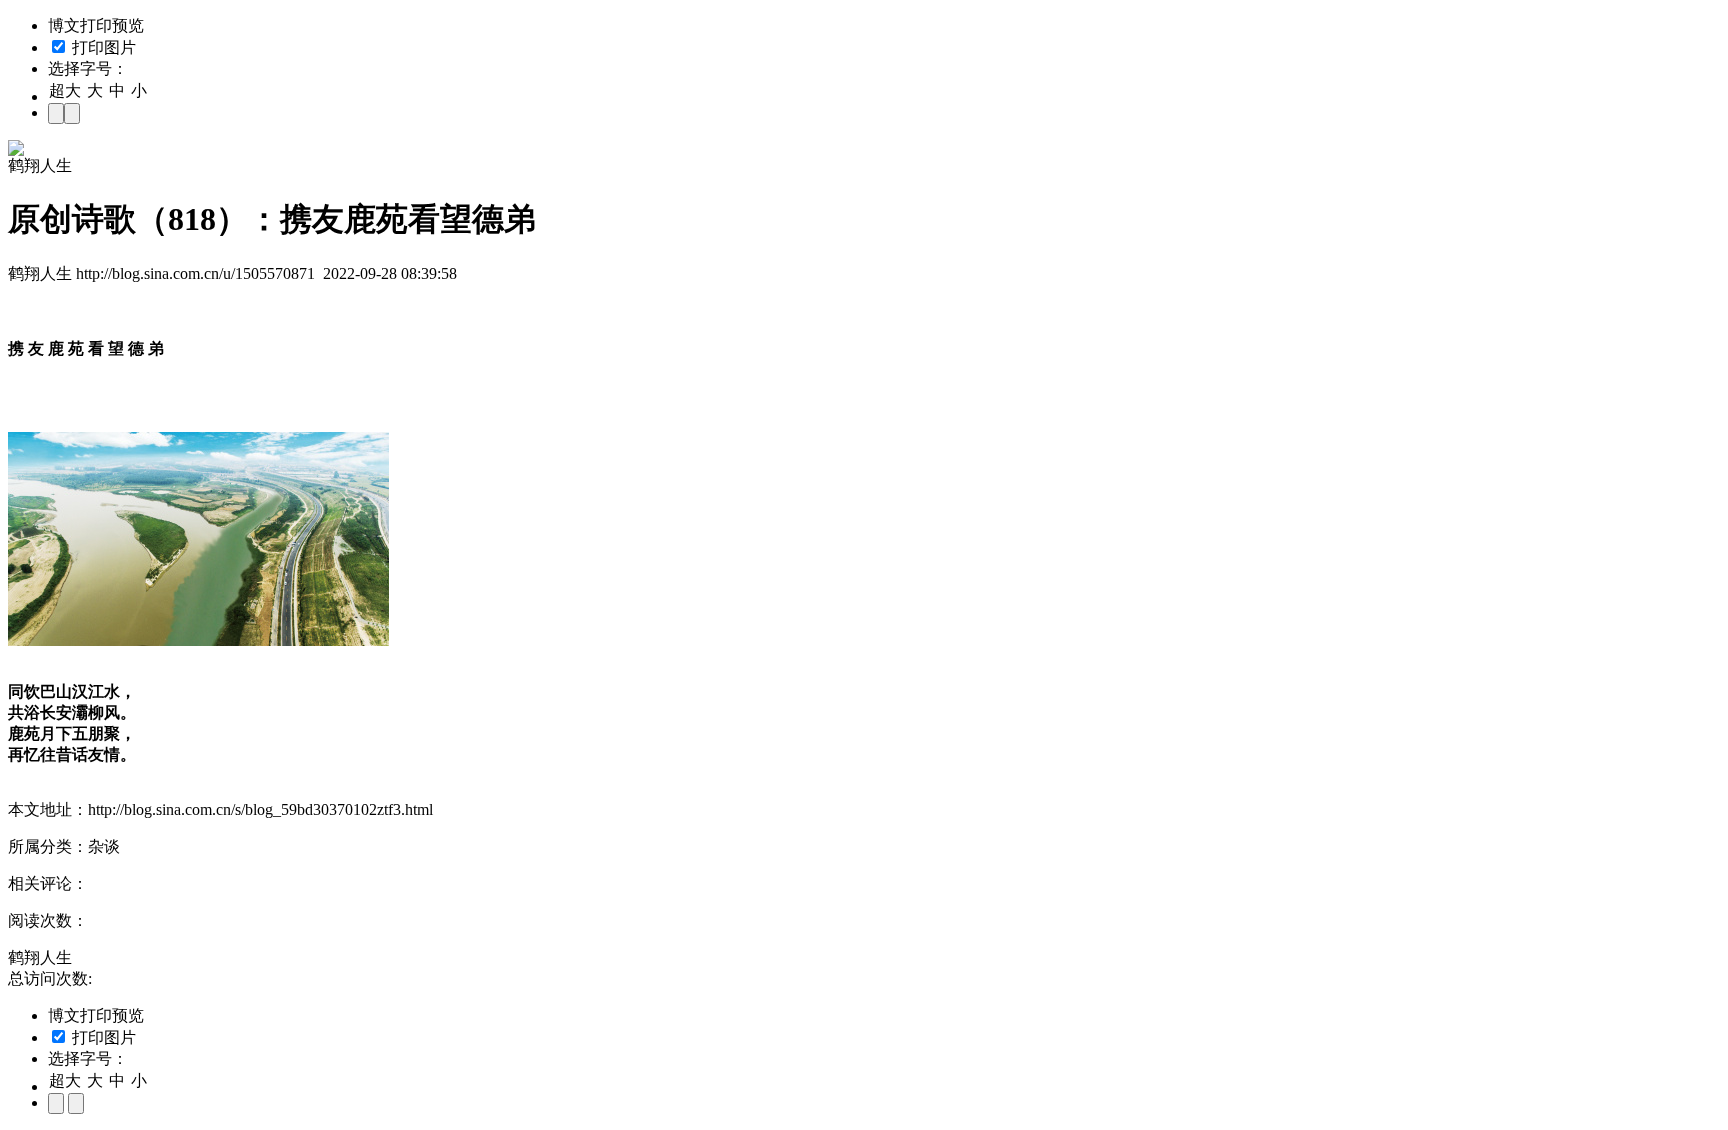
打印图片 (102, 47)
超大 (65, 90)
